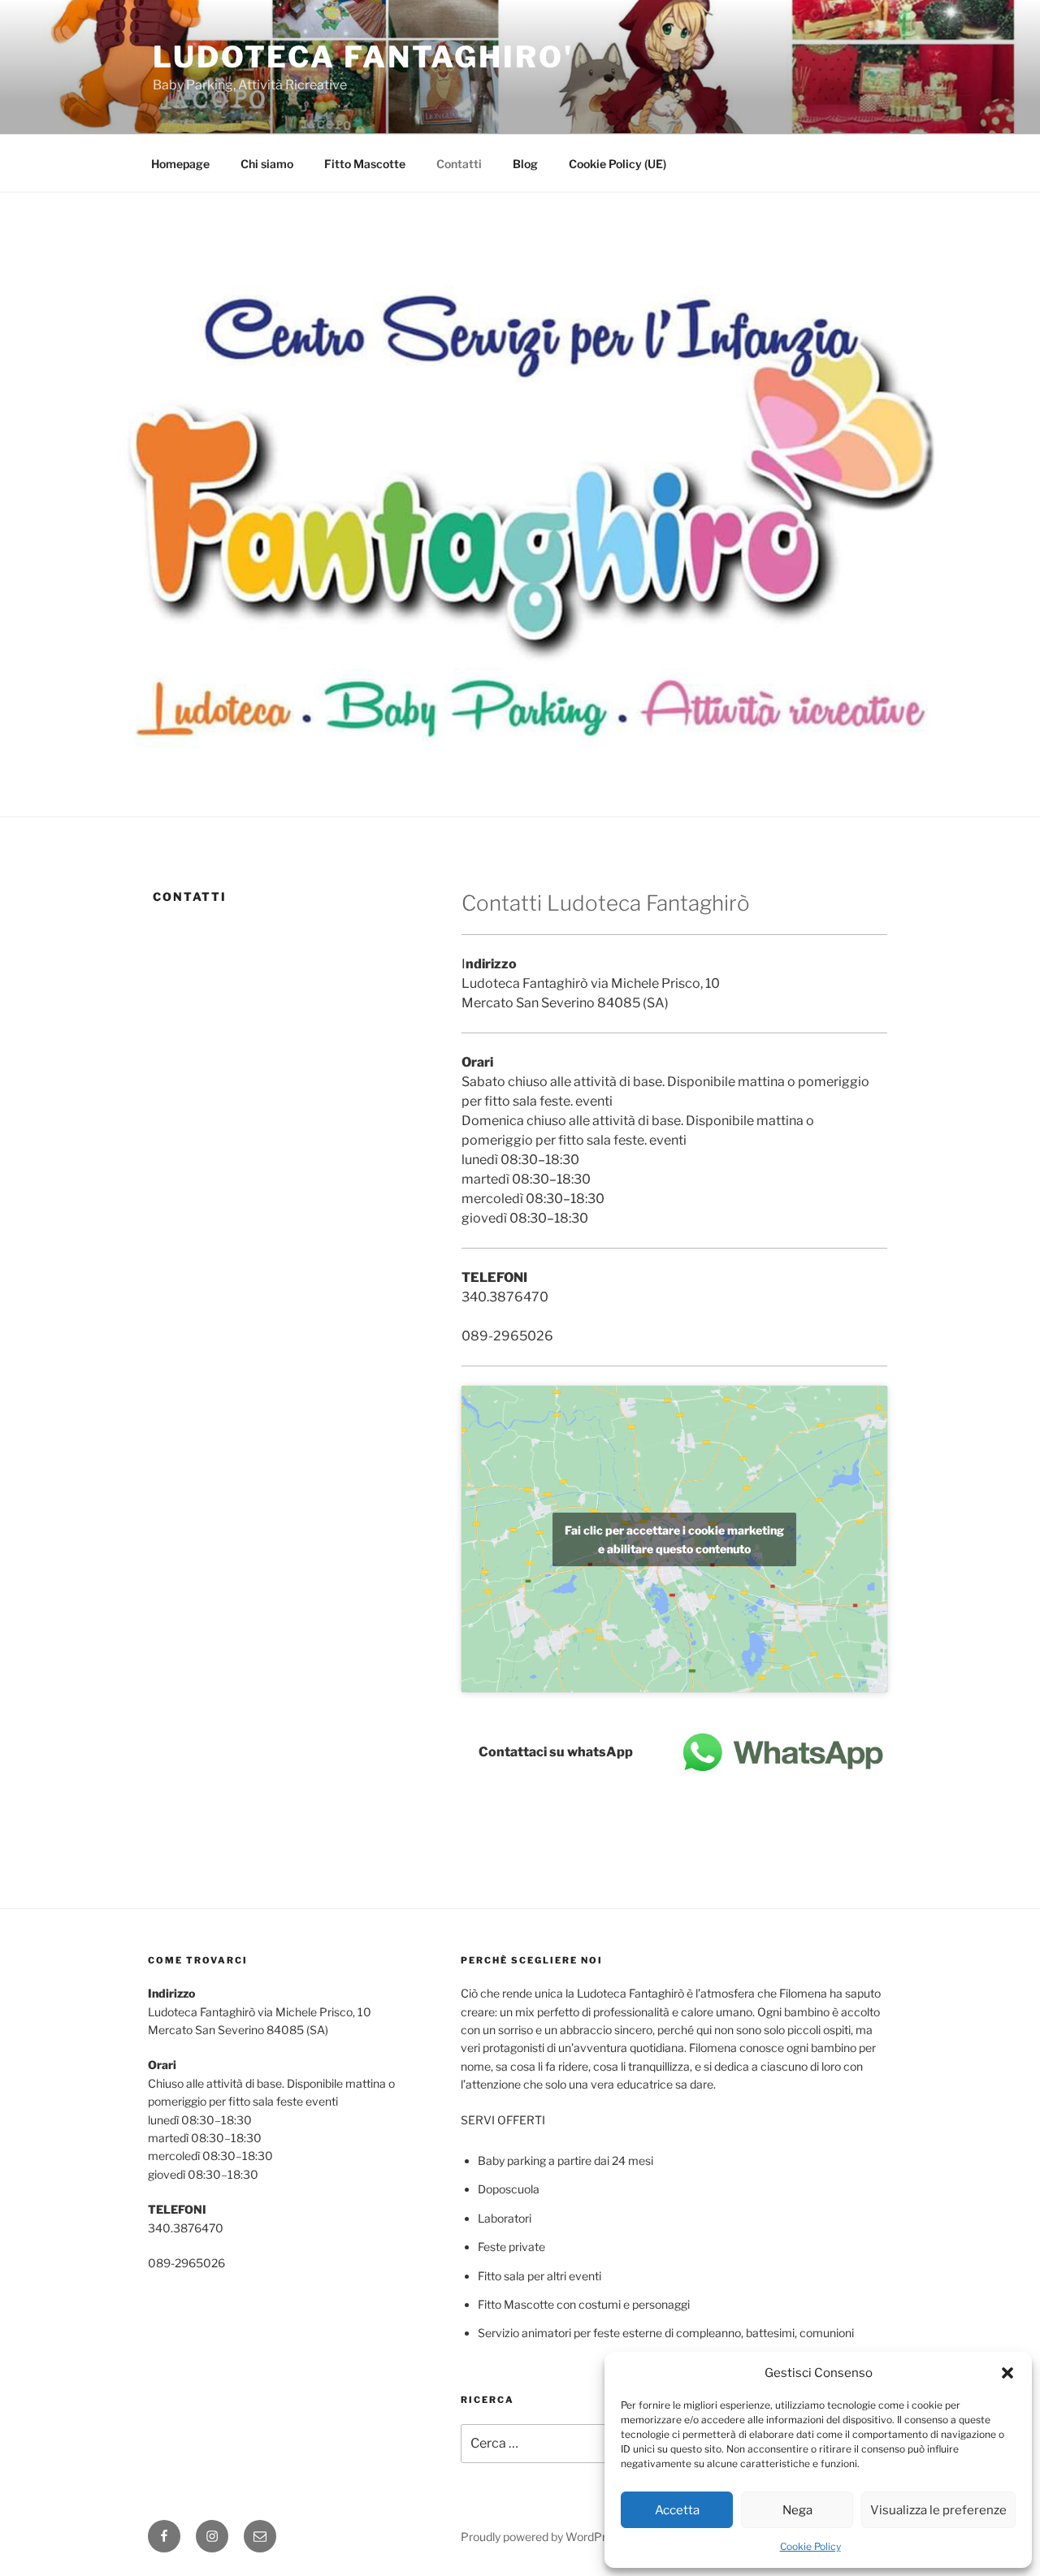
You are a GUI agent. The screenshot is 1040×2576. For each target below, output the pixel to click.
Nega (797, 2510)
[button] (1007, 2373)
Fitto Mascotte (365, 164)
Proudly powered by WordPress (542, 2537)
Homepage (180, 164)
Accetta (677, 2510)
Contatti (459, 164)
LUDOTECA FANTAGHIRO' (363, 57)
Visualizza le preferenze (938, 2510)
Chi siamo (267, 164)
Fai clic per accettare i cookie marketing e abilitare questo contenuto (674, 1539)
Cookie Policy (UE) (617, 164)
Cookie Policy (810, 2546)
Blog (525, 164)
